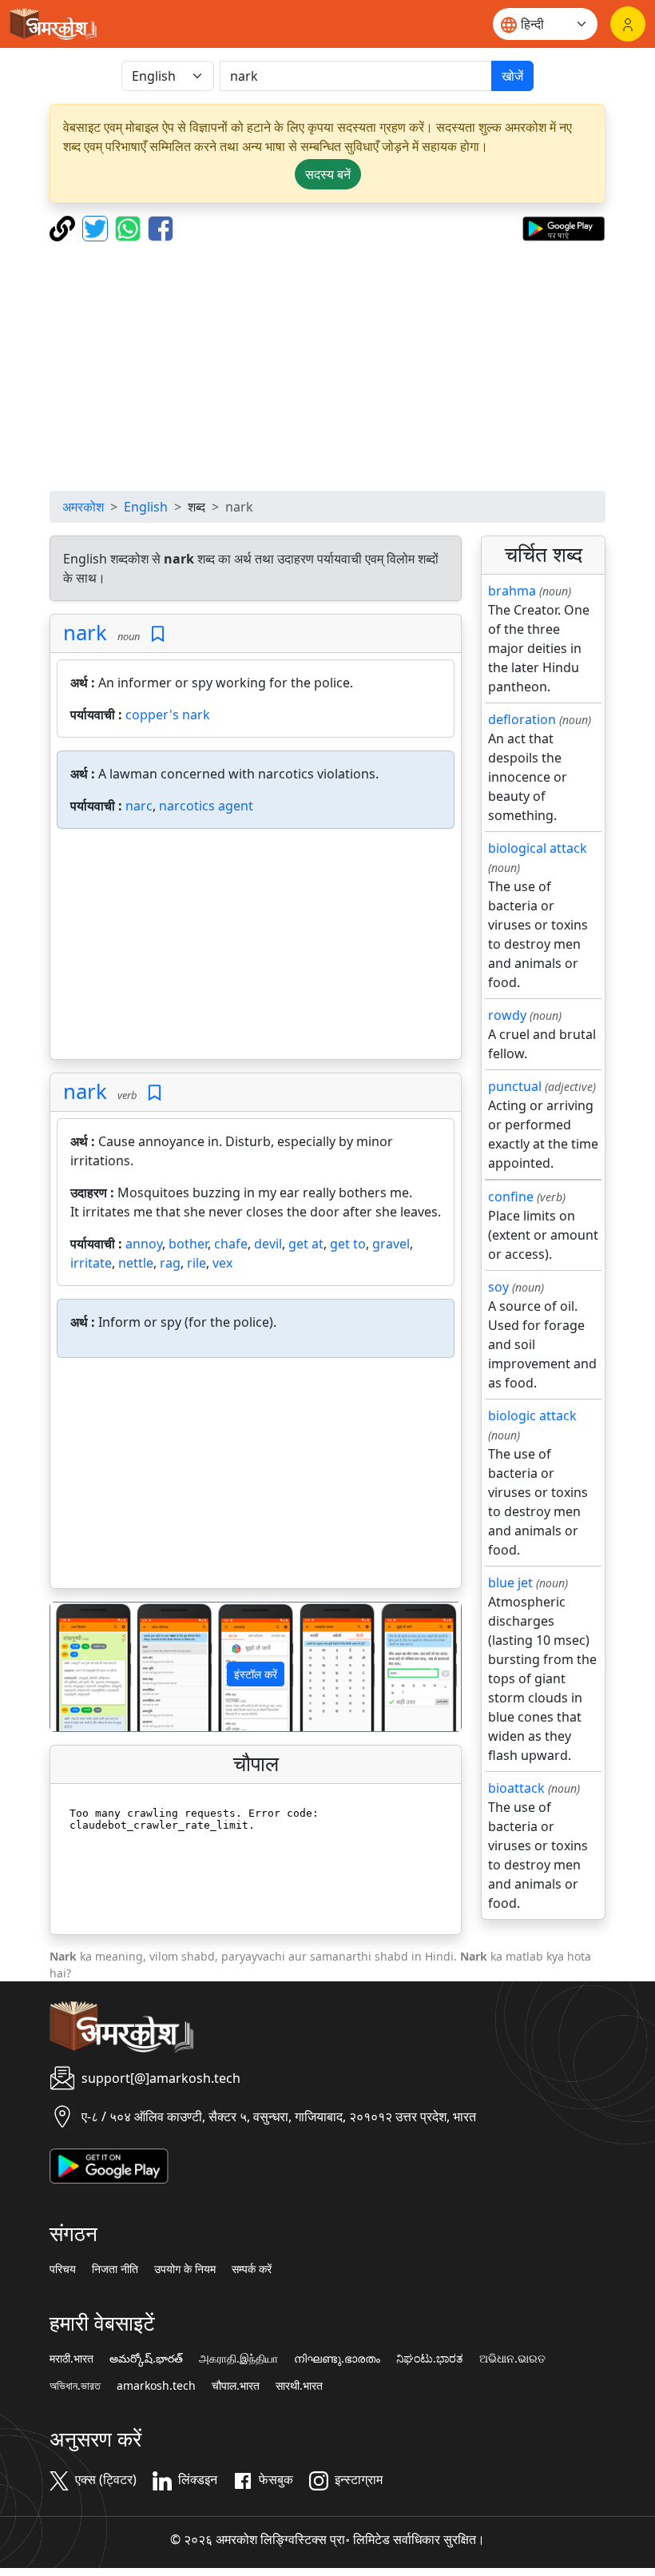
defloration (522, 719)
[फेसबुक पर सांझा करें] (161, 227)
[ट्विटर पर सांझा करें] (97, 227)
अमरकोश (83, 507)
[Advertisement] (327, 366)
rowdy (507, 1015)
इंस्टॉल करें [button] (256, 1674)
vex (222, 1263)
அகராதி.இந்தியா (238, 2359)
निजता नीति (115, 2269)
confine (511, 1196)
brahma (512, 591)
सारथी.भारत (299, 2386)
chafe (231, 1244)
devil (268, 1244)
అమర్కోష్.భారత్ (146, 2359)
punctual (515, 1086)
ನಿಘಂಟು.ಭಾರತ (430, 2359)
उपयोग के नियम (185, 2269)
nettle (136, 1263)
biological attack (538, 848)
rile (196, 1263)
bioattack (516, 1788)
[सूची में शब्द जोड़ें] (158, 634)
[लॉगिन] (628, 24)
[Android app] (109, 2165)
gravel (391, 1244)
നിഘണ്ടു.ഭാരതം (337, 2359)
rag (170, 1263)
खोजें (512, 76)
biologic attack (532, 1415)
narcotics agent (206, 806)
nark (85, 633)
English (146, 507)
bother (188, 1244)
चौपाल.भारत (236, 2386)
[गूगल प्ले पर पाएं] (564, 227)
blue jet (510, 1583)
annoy (144, 1244)
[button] (81, 1667)
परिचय (63, 2269)
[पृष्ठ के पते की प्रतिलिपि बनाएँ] (64, 227)
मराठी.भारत (71, 2359)
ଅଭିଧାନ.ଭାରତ (512, 2359)
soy (498, 1287)
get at (306, 1244)
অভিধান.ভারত (75, 2386)
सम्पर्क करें (252, 2269)
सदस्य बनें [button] (328, 174)
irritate (91, 1263)
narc (139, 806)
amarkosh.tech (156, 2386)
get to (348, 1244)
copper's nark (168, 715)
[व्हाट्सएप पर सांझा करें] (130, 227)
